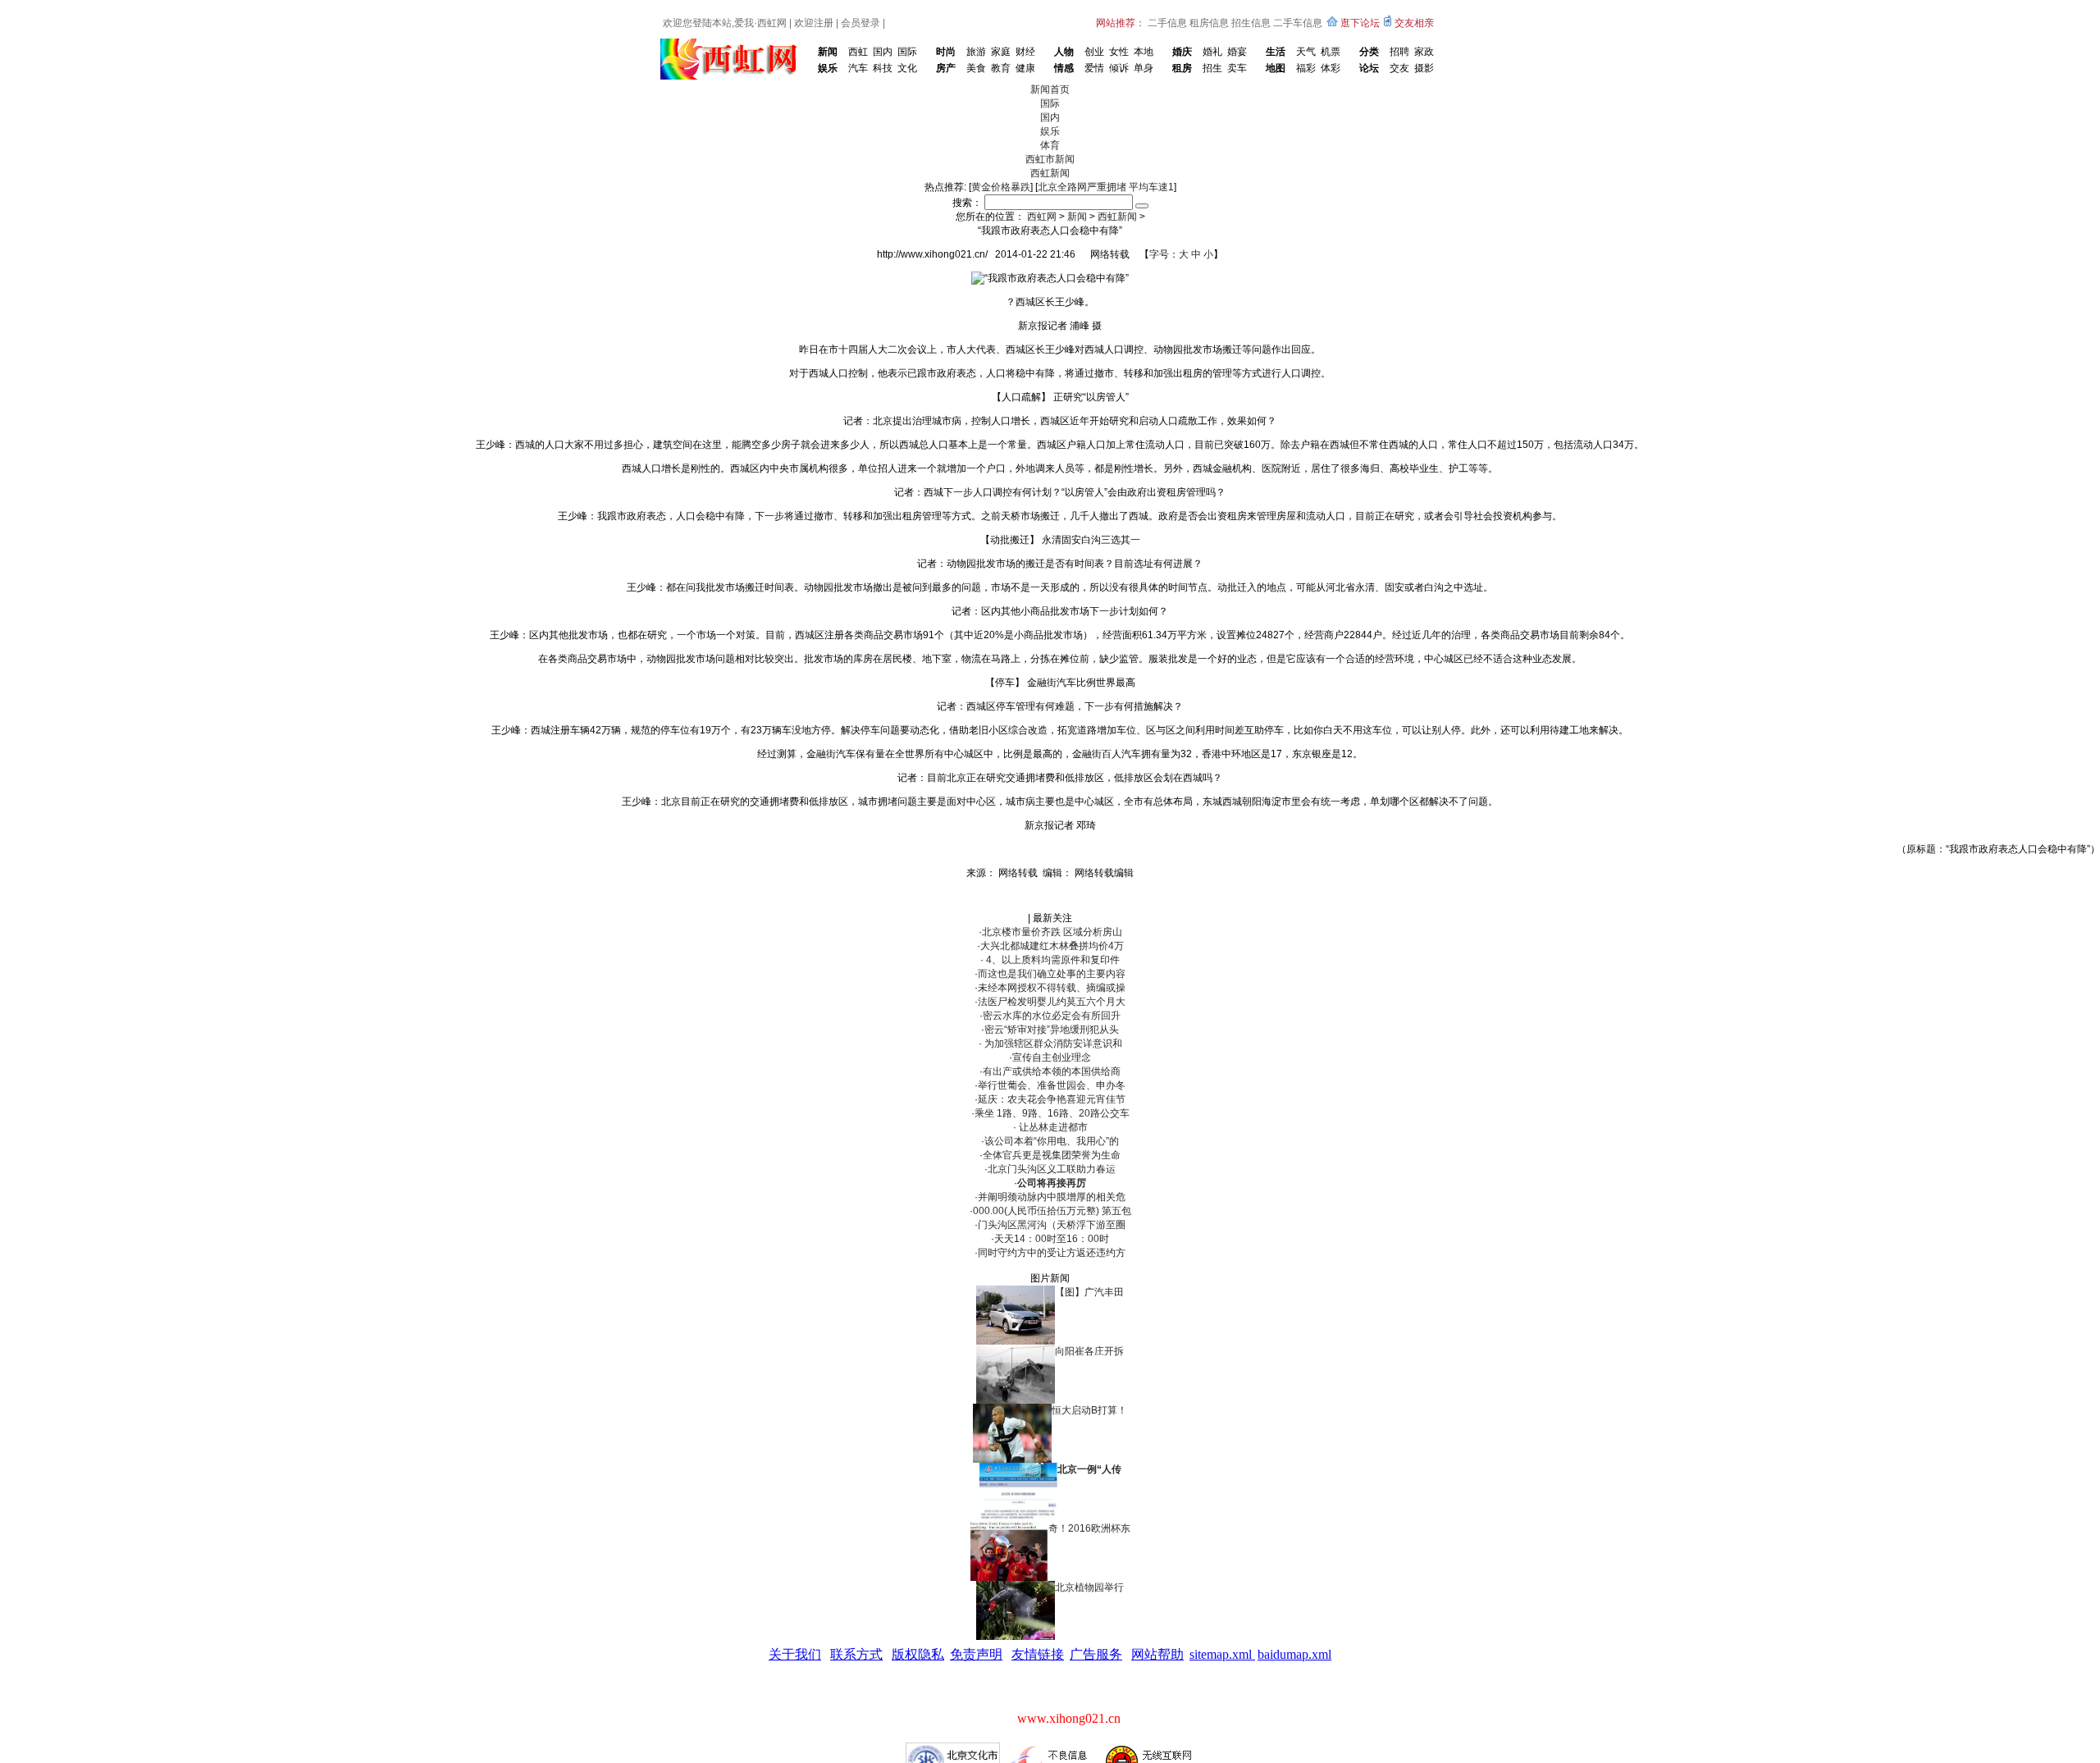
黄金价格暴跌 (1001, 187)
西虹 (858, 52)
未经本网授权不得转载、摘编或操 (1052, 988)
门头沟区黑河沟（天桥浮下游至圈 (1052, 1225)
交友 (1399, 68)
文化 (907, 68)
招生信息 (1251, 23)
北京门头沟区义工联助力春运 (1052, 1169)
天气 (1306, 52)
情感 (1064, 68)
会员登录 (861, 23)
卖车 (1237, 68)
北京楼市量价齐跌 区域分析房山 (1052, 932)
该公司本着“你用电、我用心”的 (1052, 1141)
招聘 (1399, 52)
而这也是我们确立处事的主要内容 (1052, 974)
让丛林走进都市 (1052, 1127)
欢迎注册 (814, 23)
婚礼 (1212, 52)
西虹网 (772, 23)
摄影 (1424, 68)
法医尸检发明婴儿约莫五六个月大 (1052, 1002)
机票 (1331, 52)
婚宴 (1237, 52)
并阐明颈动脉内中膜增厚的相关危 (1052, 1197)
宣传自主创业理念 (1052, 1057)
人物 (1064, 52)
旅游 (976, 52)
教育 (1001, 68)
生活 (1276, 52)
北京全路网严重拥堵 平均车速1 (1106, 187)
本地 (1144, 52)
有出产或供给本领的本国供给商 (1052, 1071)
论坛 (1369, 68)
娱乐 (828, 68)
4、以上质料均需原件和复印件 (1052, 960)
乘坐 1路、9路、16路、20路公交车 (1052, 1113)
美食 (976, 68)
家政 (1424, 52)
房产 (946, 68)
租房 (1182, 68)
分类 (1369, 52)
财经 (1025, 52)
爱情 (1094, 68)
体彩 (1331, 68)
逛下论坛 (1360, 23)
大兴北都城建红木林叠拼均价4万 (1052, 946)
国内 (883, 52)
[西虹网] (732, 44)
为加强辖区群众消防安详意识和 (1052, 1044)
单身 (1144, 68)
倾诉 (1119, 68)
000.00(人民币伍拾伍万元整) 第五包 (1052, 1211)
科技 (883, 68)
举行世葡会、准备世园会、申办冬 (1052, 1085)
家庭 (1001, 52)
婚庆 (1182, 52)
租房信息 (1209, 23)
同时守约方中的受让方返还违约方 (1052, 1253)
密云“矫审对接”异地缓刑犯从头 (1052, 1030)
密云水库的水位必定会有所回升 (1052, 1016)
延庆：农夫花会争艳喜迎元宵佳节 (1052, 1099)
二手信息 (1167, 23)
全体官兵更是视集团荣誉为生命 (1052, 1155)
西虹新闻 (1117, 217)
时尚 (946, 52)
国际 (907, 52)
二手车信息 (1298, 23)
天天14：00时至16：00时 (1052, 1239)
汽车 (858, 68)
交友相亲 (1414, 23)
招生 (1212, 68)
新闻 (828, 52)
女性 (1119, 52)
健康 (1025, 68)
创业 (1094, 52)
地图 (1276, 68)
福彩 (1306, 68)
